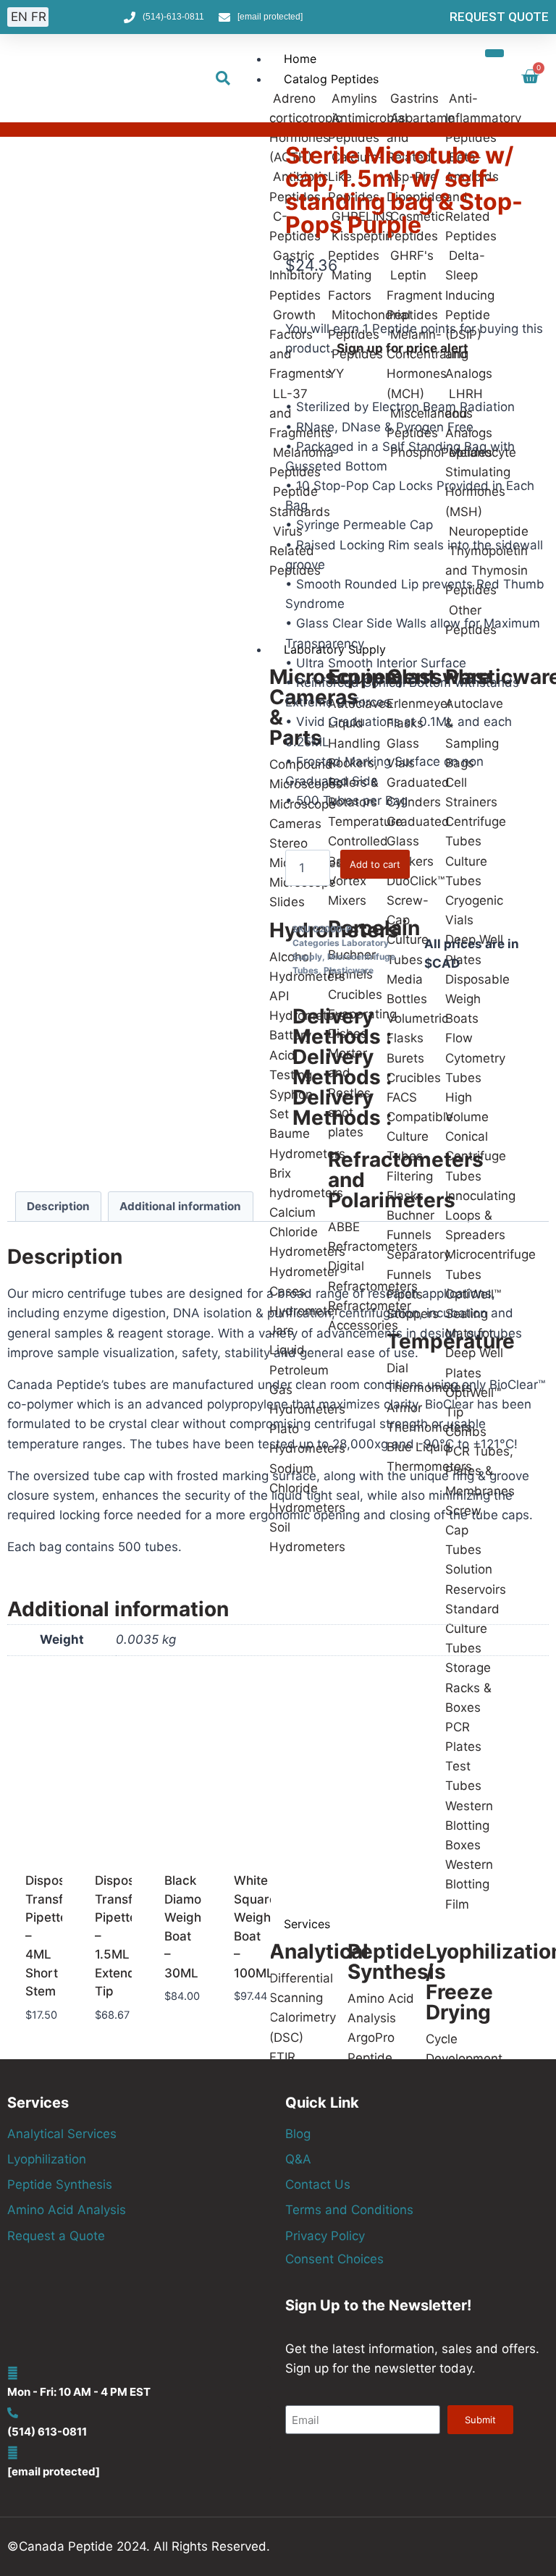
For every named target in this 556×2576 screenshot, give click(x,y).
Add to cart (375, 864)
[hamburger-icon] (494, 53)
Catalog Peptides (331, 79)
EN (19, 17)
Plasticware (349, 970)
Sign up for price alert (403, 348)
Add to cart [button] (37, 2042)
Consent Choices (334, 2259)
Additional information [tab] (180, 1206)
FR (39, 17)
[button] (223, 78)
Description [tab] (58, 1206)
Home (300, 59)
